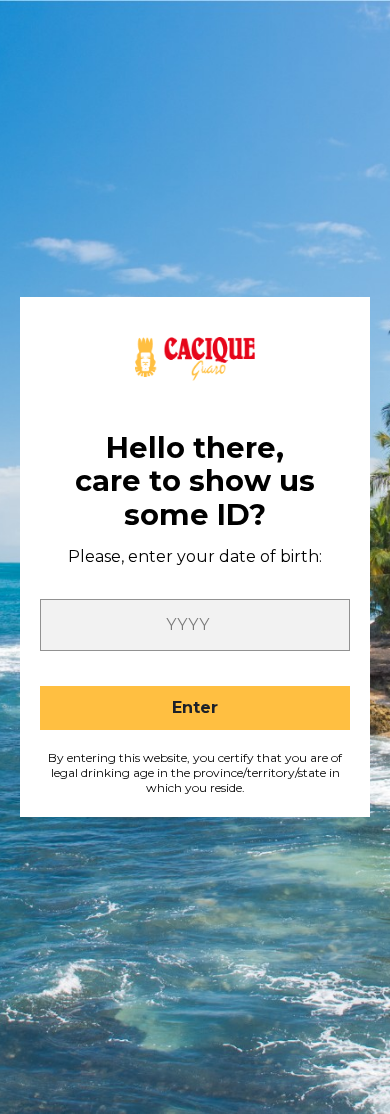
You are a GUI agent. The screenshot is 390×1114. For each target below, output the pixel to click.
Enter (195, 707)
